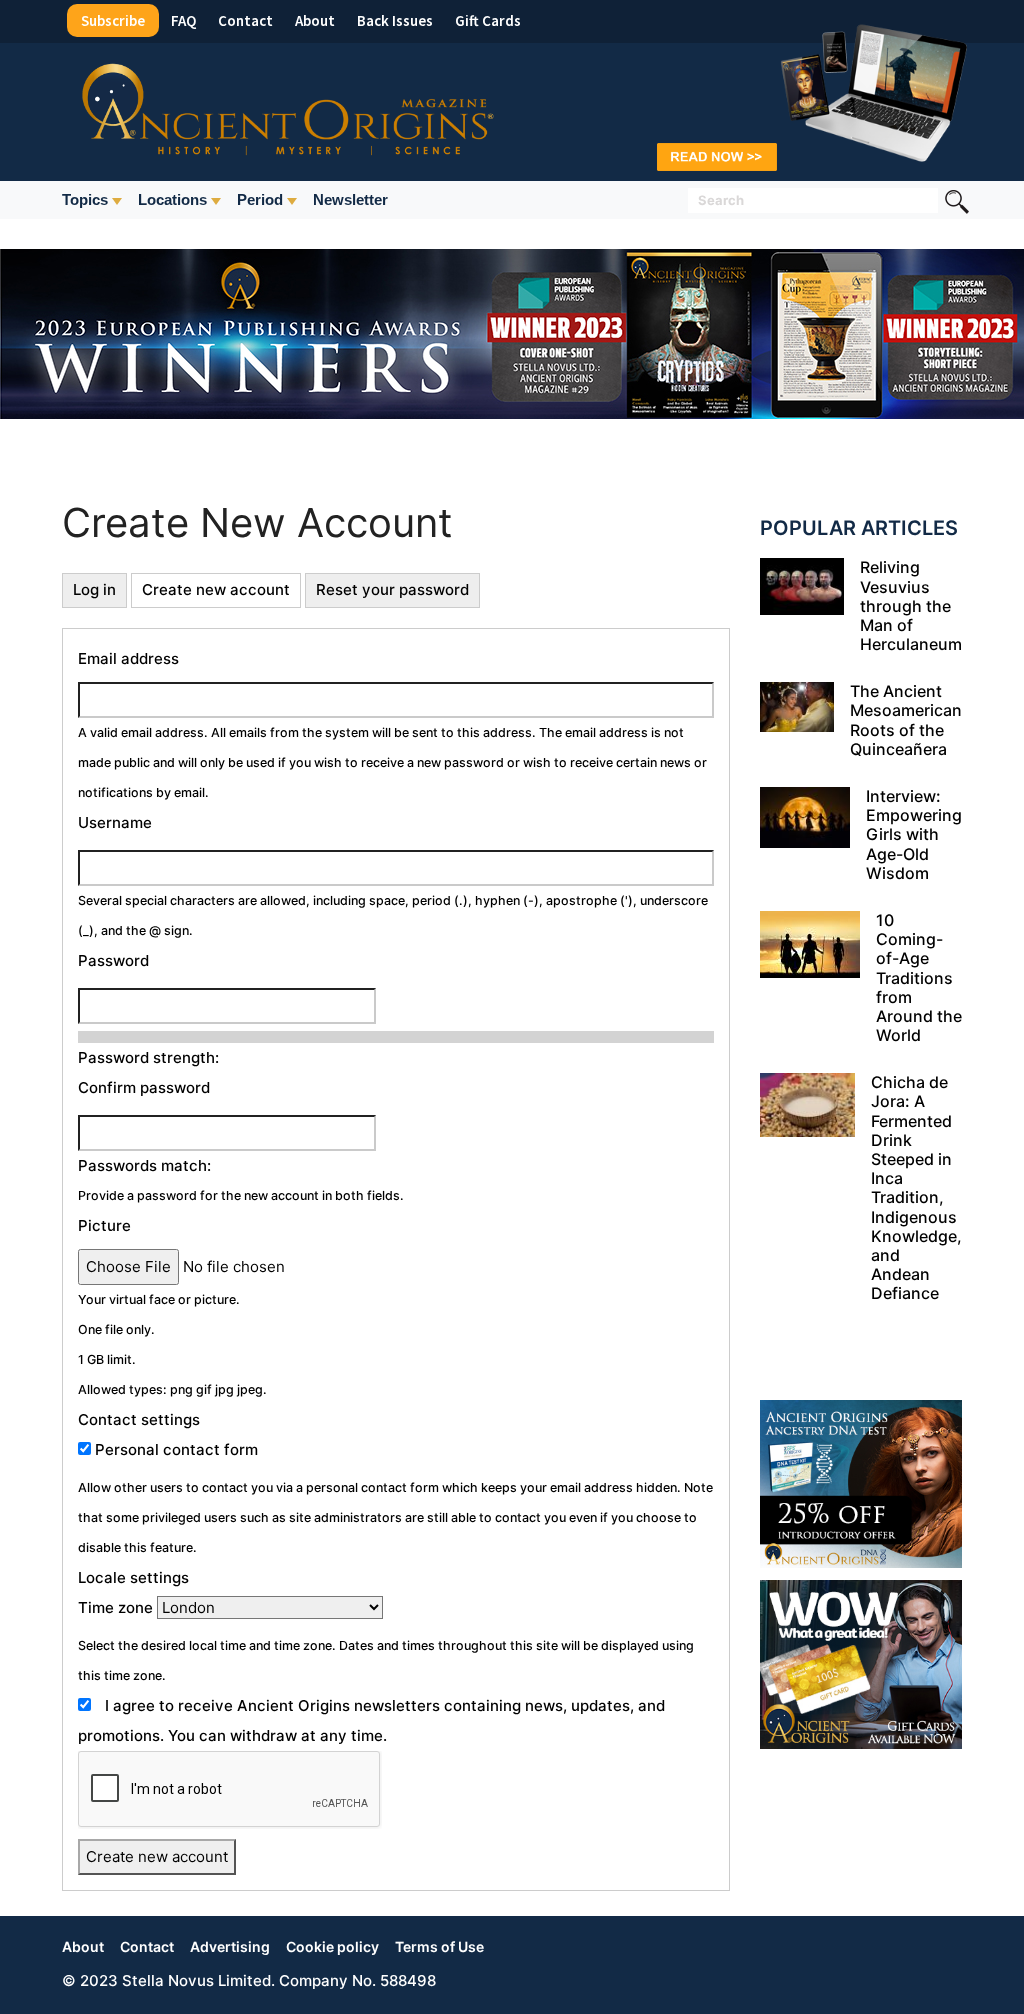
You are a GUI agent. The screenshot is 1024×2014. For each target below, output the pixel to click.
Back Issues (395, 20)
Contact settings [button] (139, 1419)
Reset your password (392, 589)
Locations (172, 199)
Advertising (230, 1946)
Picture (104, 1225)
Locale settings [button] (133, 1577)
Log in (94, 589)
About (315, 20)
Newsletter (350, 199)
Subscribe (113, 20)
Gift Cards (488, 20)
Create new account (216, 589)
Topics (85, 199)
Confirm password (144, 1087)
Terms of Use (439, 1946)
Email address (128, 658)
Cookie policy (332, 1946)
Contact (245, 20)
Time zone (115, 1607)
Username (115, 822)
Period (260, 199)
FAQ (183, 20)
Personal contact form (176, 1449)
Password (113, 960)
